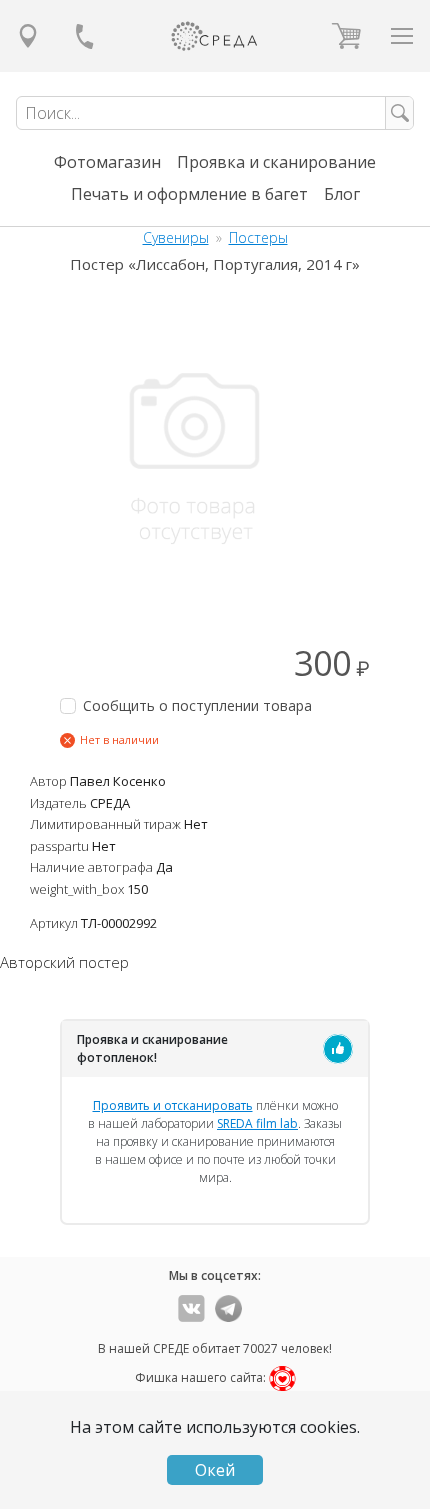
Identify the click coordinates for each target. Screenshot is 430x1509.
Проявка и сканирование (276, 162)
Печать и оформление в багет (189, 194)
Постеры (258, 237)
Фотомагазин (107, 162)
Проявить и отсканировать (173, 1105)
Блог (342, 194)
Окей (215, 1470)
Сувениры (176, 237)
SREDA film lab (257, 1123)
